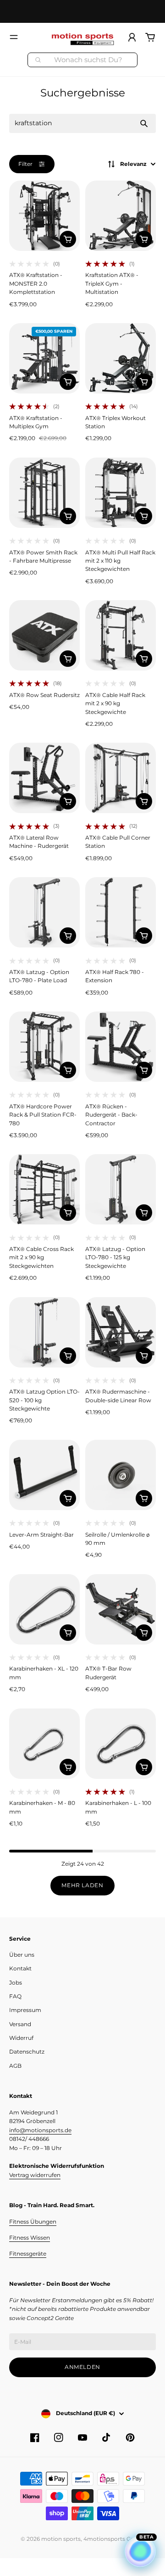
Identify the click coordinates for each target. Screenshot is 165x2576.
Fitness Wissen (30, 2238)
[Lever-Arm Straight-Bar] (44, 1475)
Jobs (16, 1983)
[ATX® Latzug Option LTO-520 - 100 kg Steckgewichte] (44, 1332)
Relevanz (133, 164)
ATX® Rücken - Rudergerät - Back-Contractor (111, 1115)
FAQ (15, 1996)
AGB (15, 2066)
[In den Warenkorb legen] (68, 239)
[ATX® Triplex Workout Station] (121, 358)
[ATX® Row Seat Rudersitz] (44, 635)
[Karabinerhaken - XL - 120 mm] (44, 1609)
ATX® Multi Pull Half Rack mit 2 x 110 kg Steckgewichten (120, 561)
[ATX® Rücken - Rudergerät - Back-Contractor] (121, 1047)
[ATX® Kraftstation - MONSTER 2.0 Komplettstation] (44, 216)
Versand (20, 2024)
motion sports (61, 2539)
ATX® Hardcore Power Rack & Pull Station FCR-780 (43, 1115)
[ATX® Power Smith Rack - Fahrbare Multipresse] (44, 493)
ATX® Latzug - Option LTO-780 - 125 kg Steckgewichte (115, 1257)
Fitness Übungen (33, 2222)
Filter (25, 164)
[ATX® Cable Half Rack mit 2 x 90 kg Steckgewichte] (121, 635)
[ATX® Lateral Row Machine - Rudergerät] (44, 778)
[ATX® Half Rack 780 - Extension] (121, 912)
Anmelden (82, 2367)
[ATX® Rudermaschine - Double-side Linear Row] (121, 1332)
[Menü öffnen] (14, 37)
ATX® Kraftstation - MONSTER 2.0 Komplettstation (36, 283)
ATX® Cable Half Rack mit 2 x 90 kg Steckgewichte (115, 703)
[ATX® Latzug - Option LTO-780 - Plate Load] (44, 912)
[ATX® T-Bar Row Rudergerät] (121, 1609)
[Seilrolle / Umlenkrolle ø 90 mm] (121, 1475)
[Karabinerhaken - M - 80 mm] (44, 1744)
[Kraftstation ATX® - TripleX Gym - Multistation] (121, 216)
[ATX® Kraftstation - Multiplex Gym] (44, 358)
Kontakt (20, 1968)
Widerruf (21, 2038)
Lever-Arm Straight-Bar (41, 1535)
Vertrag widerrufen (35, 2175)
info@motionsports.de (40, 2130)
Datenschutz (27, 2052)
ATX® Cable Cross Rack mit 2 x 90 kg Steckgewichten (41, 1257)
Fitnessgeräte (28, 2254)
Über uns (22, 1955)
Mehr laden (82, 1885)
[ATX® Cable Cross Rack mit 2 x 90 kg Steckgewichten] (44, 1189)
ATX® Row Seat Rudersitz (44, 695)
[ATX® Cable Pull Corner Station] (121, 778)
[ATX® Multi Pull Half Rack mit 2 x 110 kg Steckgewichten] (121, 493)
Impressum (25, 2010)
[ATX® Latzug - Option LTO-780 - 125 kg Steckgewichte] (121, 1189)
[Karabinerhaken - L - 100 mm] (121, 1744)
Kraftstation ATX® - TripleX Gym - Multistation (112, 283)
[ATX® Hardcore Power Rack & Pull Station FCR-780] (44, 1047)
